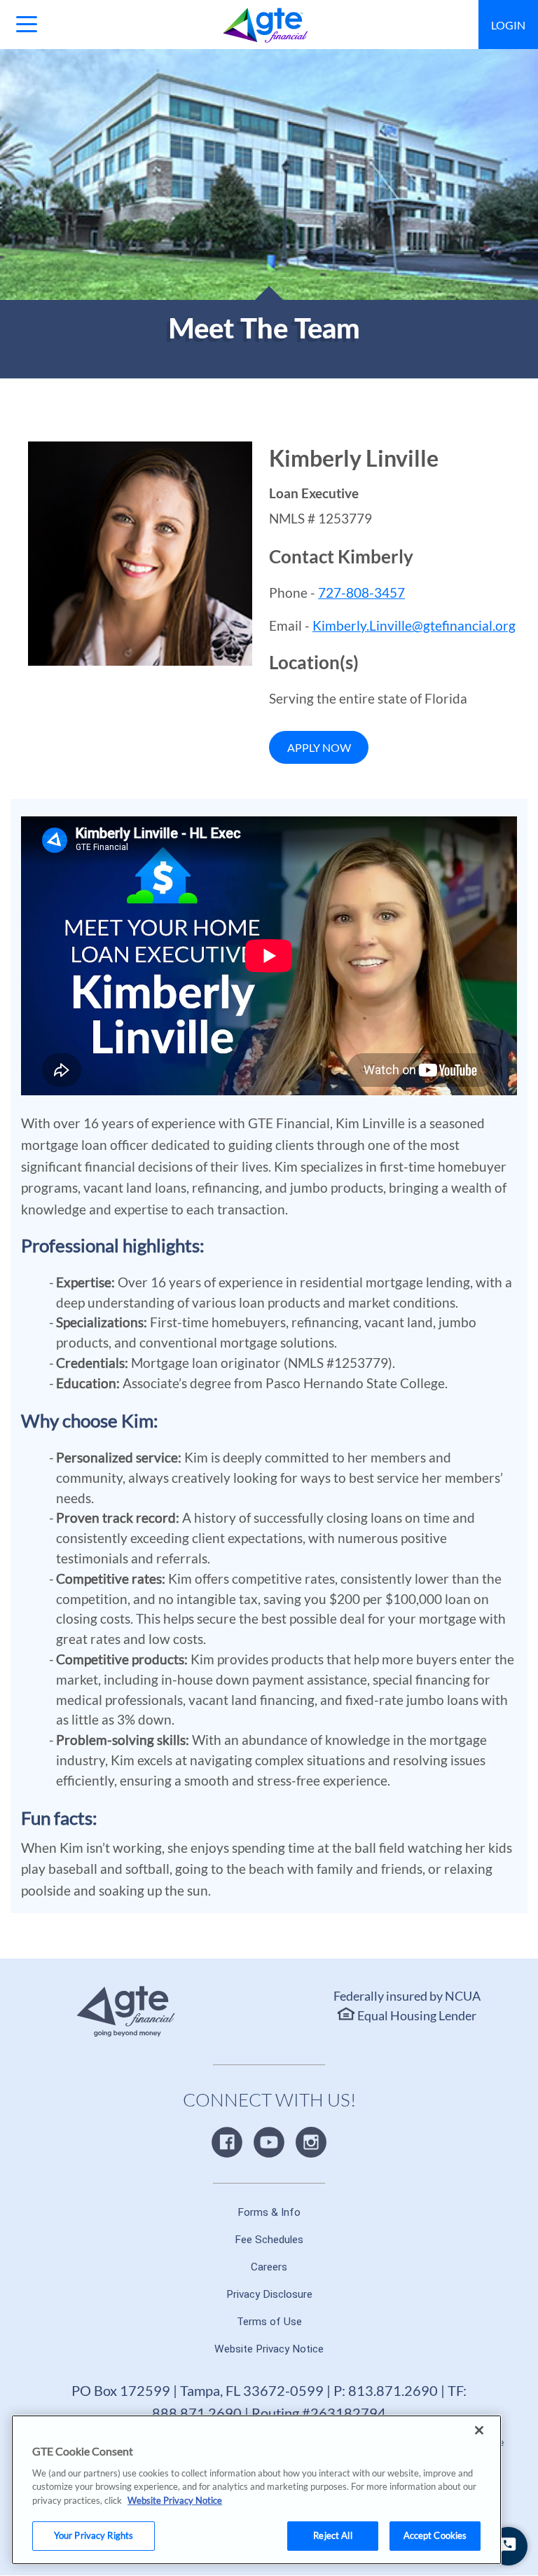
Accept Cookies (435, 2535)
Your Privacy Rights (94, 2535)
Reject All (332, 2535)
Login (508, 25)
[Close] (479, 2430)
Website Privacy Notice (175, 2500)
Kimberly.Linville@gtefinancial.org (414, 625)
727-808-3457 (361, 592)
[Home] (266, 25)
